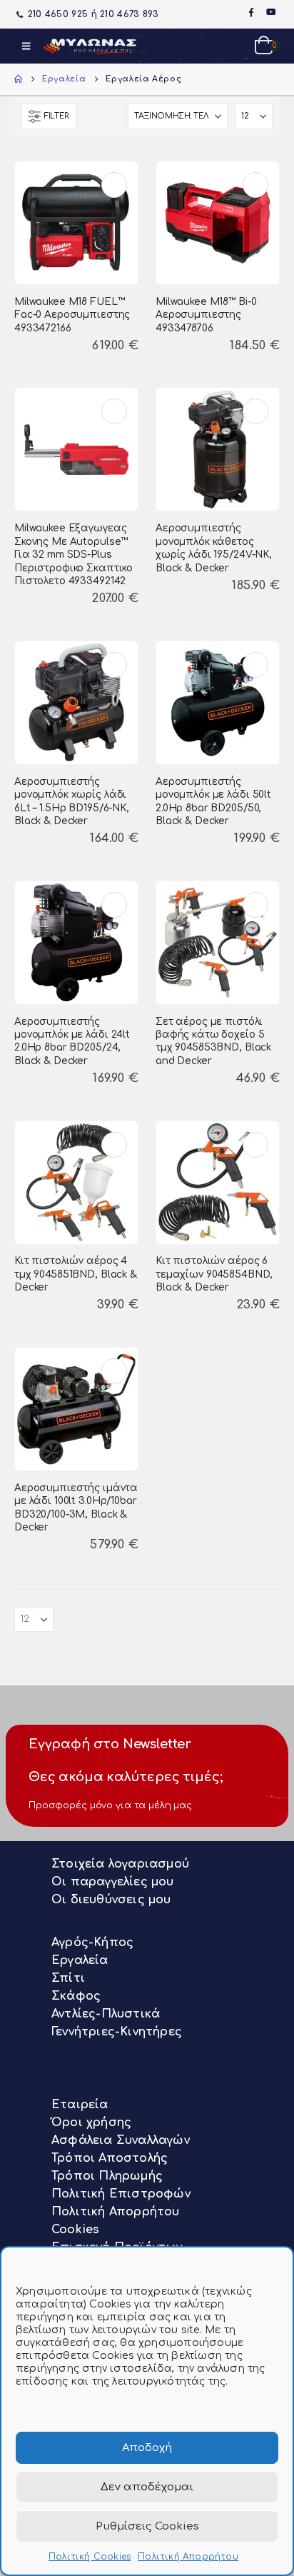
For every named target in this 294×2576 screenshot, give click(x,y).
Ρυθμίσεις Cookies (147, 2526)
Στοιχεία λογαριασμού (120, 1864)
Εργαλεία (80, 1960)
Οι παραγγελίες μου (113, 1882)
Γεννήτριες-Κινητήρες (117, 2032)
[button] (26, 46)
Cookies (75, 2230)
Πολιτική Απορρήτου (188, 2557)
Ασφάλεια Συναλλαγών (121, 2140)
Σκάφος (76, 1996)
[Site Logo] (90, 46)
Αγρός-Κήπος (92, 1943)
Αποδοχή (147, 2448)
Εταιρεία (80, 2105)
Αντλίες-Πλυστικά (106, 2014)
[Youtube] (271, 12)
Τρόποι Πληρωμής (107, 2176)
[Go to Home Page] (18, 79)
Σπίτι (68, 1978)
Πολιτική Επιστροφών (121, 2194)
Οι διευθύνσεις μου (111, 1900)
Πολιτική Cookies (90, 2557)
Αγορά (114, 185)
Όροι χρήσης (91, 2123)
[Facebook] (251, 12)
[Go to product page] (76, 222)
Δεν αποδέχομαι (147, 2487)
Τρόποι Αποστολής (110, 2158)
